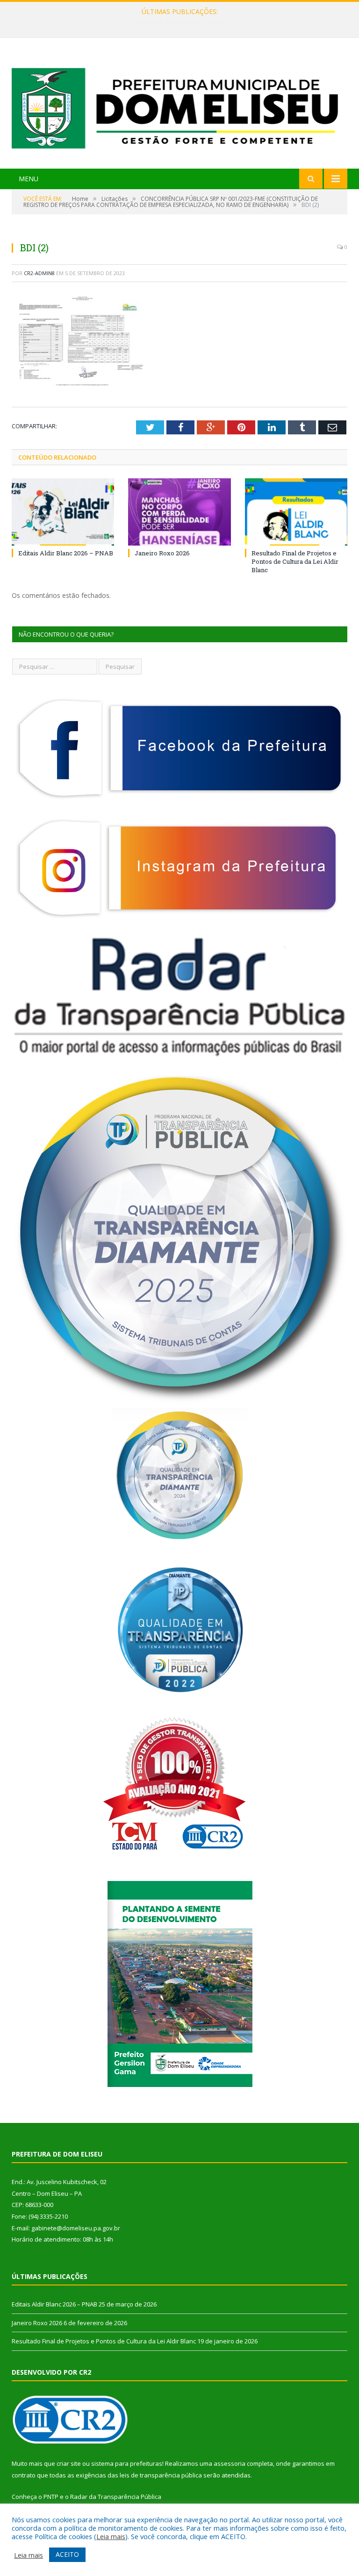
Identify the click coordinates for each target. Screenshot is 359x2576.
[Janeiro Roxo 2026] (179, 512)
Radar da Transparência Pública (116, 2497)
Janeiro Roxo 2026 (177, 21)
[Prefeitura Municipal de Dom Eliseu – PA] (179, 104)
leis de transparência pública (161, 2475)
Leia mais (111, 2536)
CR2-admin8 (39, 273)
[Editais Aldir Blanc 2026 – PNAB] (63, 512)
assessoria (230, 2463)
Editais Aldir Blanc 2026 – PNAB (66, 553)
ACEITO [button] (67, 2554)
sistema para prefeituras (127, 2463)
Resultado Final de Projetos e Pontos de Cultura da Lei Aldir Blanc (295, 561)
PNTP (51, 2497)
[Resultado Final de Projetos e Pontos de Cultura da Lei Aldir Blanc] (296, 512)
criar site (69, 2463)
